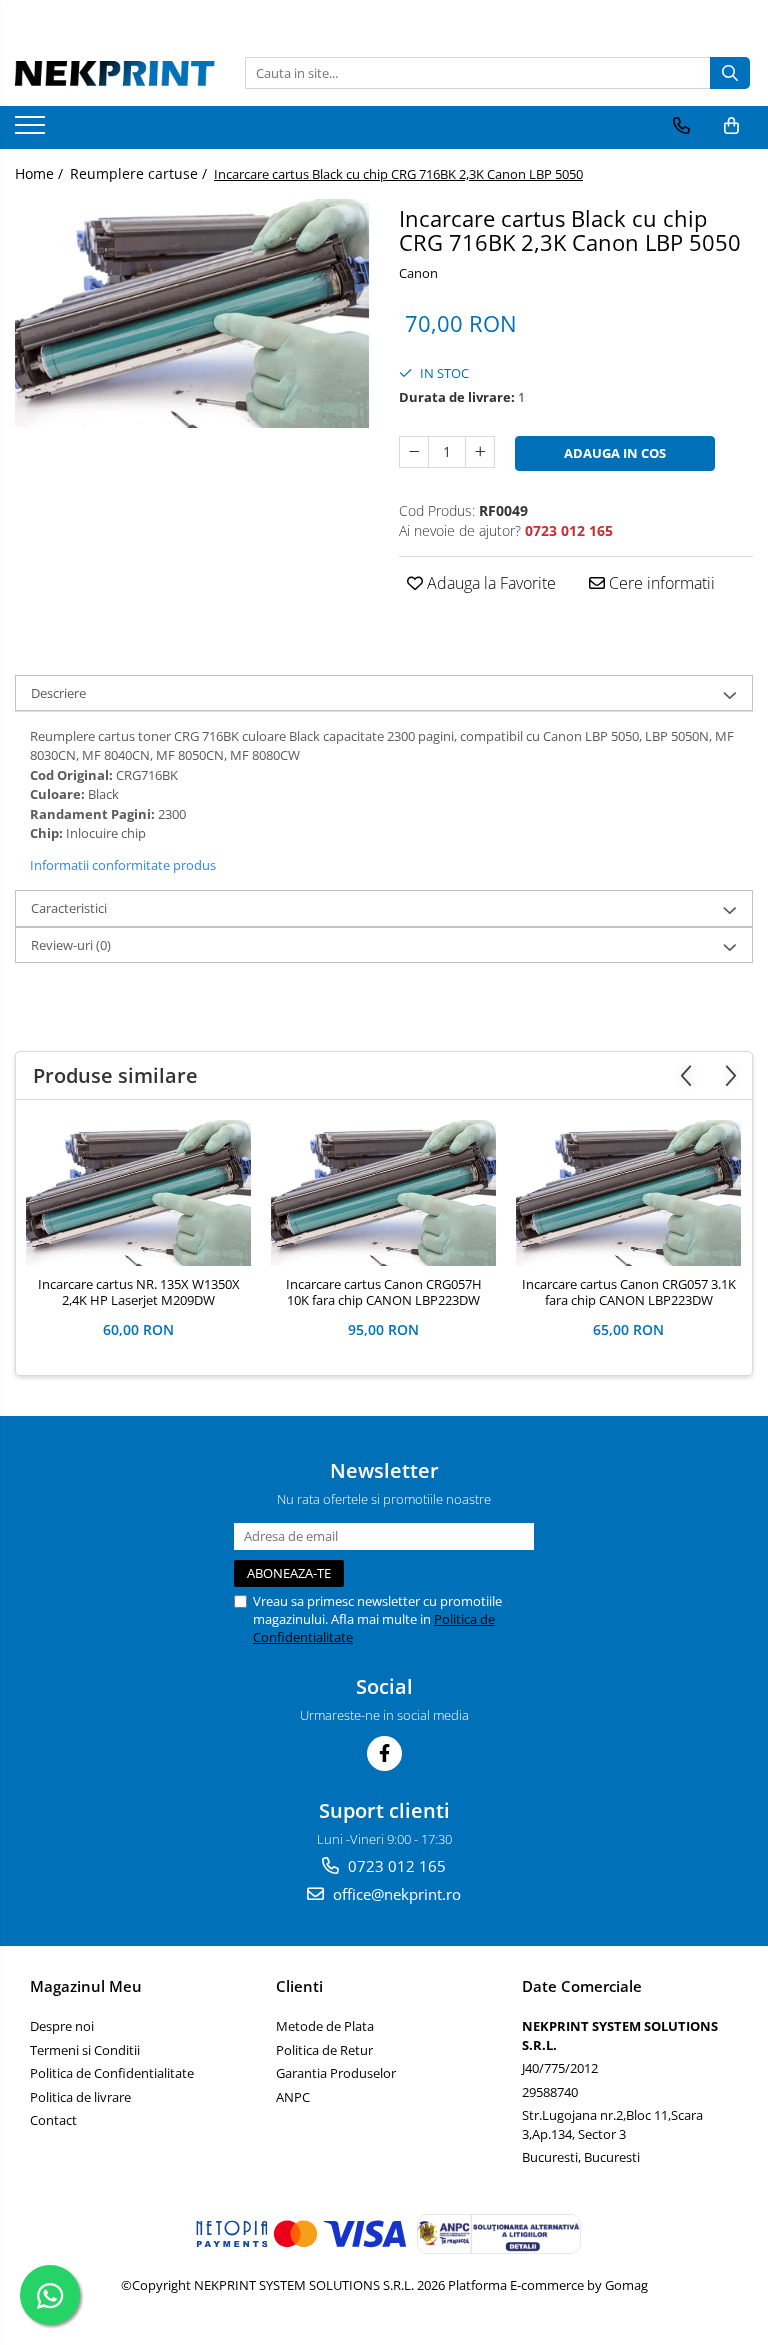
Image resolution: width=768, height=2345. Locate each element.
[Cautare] (730, 73)
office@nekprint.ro (395, 1894)
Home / (41, 173)
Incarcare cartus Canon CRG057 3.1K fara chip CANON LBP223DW (629, 1293)
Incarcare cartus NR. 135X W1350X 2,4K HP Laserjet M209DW (139, 1293)
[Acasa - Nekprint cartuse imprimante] (115, 73)
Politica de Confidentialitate (112, 2073)
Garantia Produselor (336, 2073)
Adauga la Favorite (489, 583)
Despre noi (62, 2026)
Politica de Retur (324, 2050)
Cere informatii (660, 583)
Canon (418, 273)
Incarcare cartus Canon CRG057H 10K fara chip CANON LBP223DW (384, 1293)
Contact (53, 2120)
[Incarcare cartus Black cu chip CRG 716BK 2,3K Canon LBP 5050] (192, 313)
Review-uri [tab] (71, 945)
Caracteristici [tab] (69, 908)
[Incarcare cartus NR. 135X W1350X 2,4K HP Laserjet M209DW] (138, 1193)
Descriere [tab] (58, 693)
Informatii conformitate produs (123, 865)
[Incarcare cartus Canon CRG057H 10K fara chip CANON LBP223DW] (383, 1193)
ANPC (293, 2097)
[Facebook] (384, 1753)
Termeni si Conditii (85, 2050)
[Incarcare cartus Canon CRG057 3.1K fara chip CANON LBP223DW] (628, 1193)
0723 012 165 (395, 1866)
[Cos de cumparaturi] (731, 126)
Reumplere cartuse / (140, 173)
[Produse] (32, 131)
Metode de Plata (325, 2026)
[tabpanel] (192, 313)
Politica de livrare (80, 2097)
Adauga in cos (615, 453)
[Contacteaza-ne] (681, 126)
